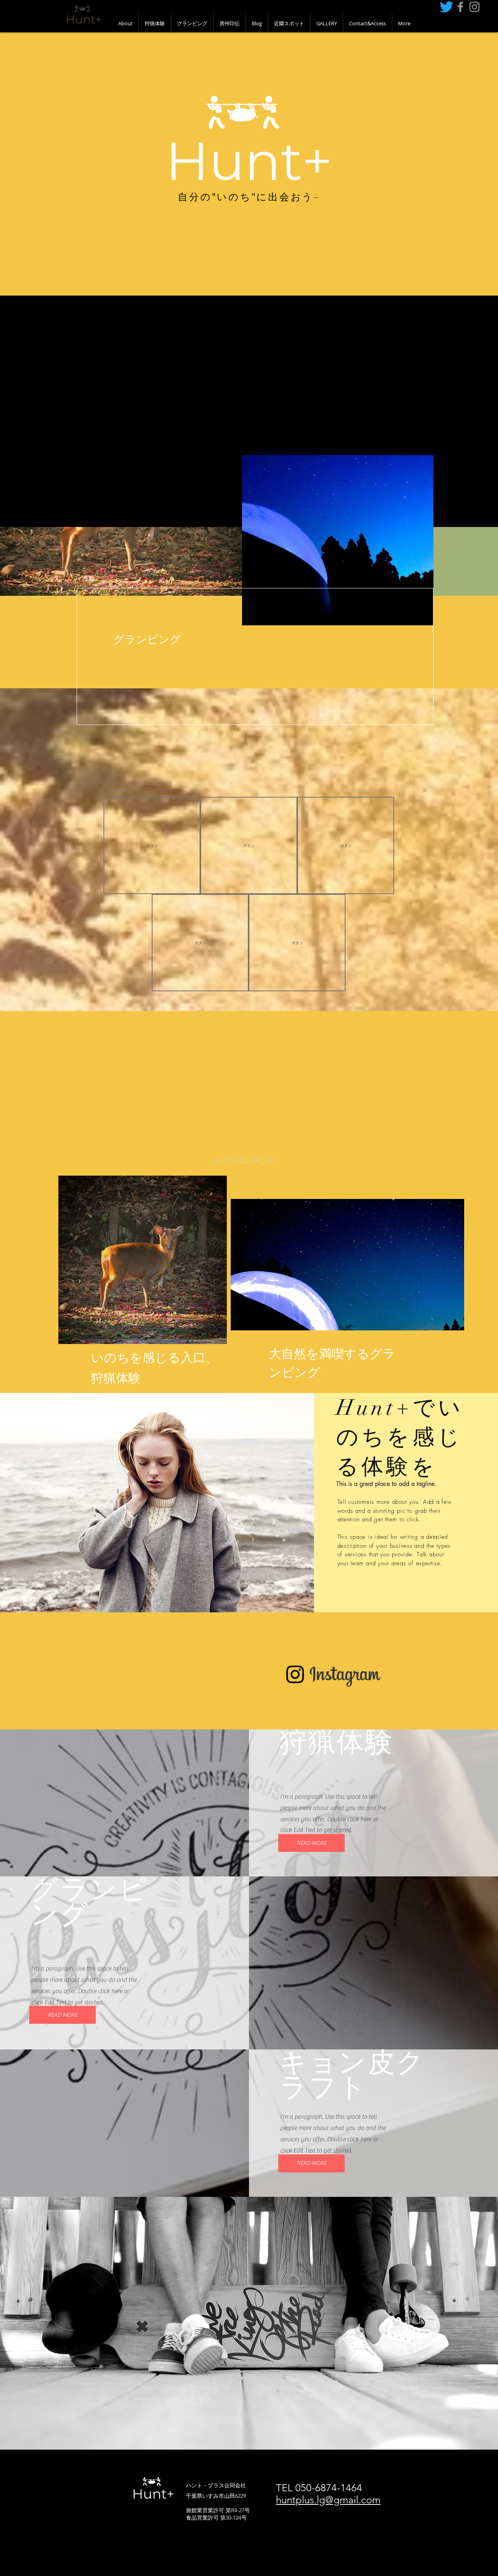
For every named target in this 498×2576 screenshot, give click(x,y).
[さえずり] (446, 7)
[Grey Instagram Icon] (474, 7)
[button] (152, 845)
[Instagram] (295, 1674)
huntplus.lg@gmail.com (328, 2500)
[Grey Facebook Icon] (460, 7)
